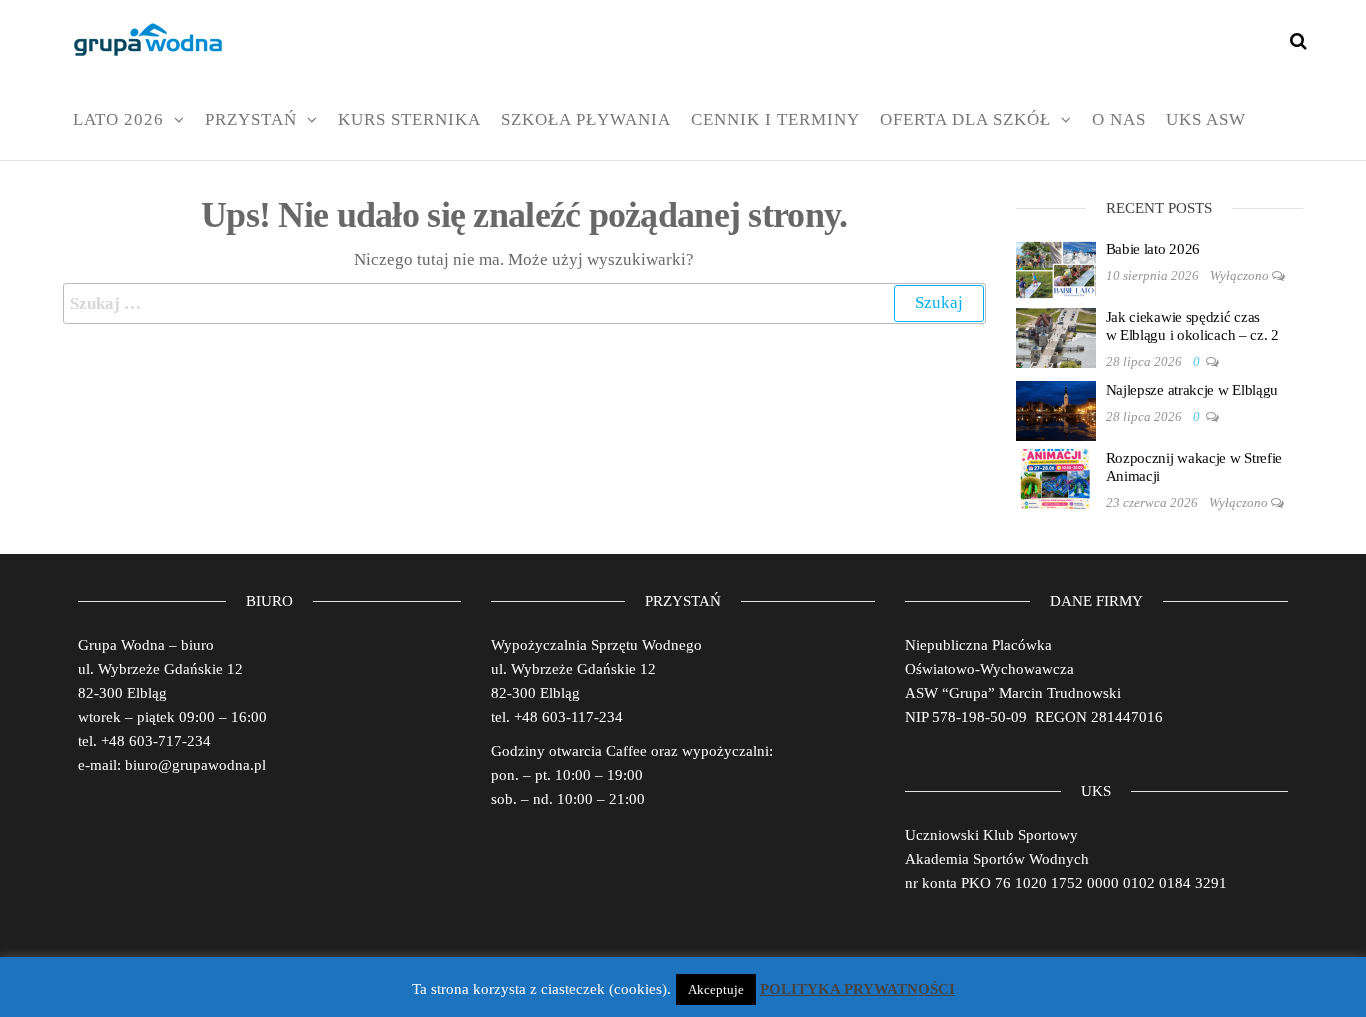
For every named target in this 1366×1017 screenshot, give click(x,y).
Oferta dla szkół (965, 119)
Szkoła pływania (586, 119)
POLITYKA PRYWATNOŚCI (857, 989)
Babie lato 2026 (1153, 249)
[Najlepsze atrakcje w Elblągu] (1056, 409)
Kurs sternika (409, 119)
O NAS (1119, 119)
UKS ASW (1206, 119)
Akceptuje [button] (716, 989)
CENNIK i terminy (775, 119)
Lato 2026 (118, 119)
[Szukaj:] (524, 303)
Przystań (251, 119)
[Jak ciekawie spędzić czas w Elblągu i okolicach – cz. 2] (1056, 336)
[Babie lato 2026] (1056, 268)
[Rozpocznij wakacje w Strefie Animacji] (1056, 477)
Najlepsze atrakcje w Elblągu (1192, 390)
